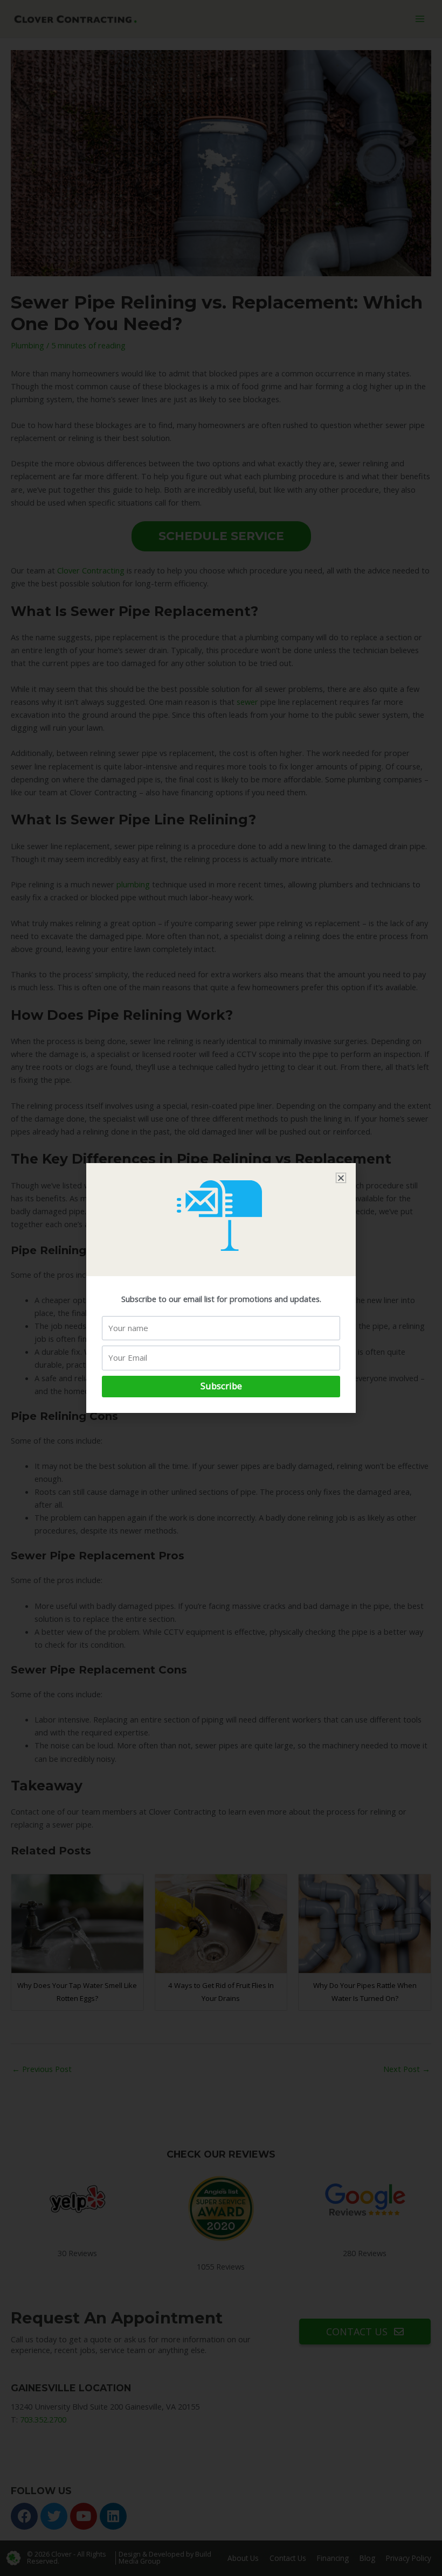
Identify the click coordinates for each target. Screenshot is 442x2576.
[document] (221, 1288)
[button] (341, 1178)
